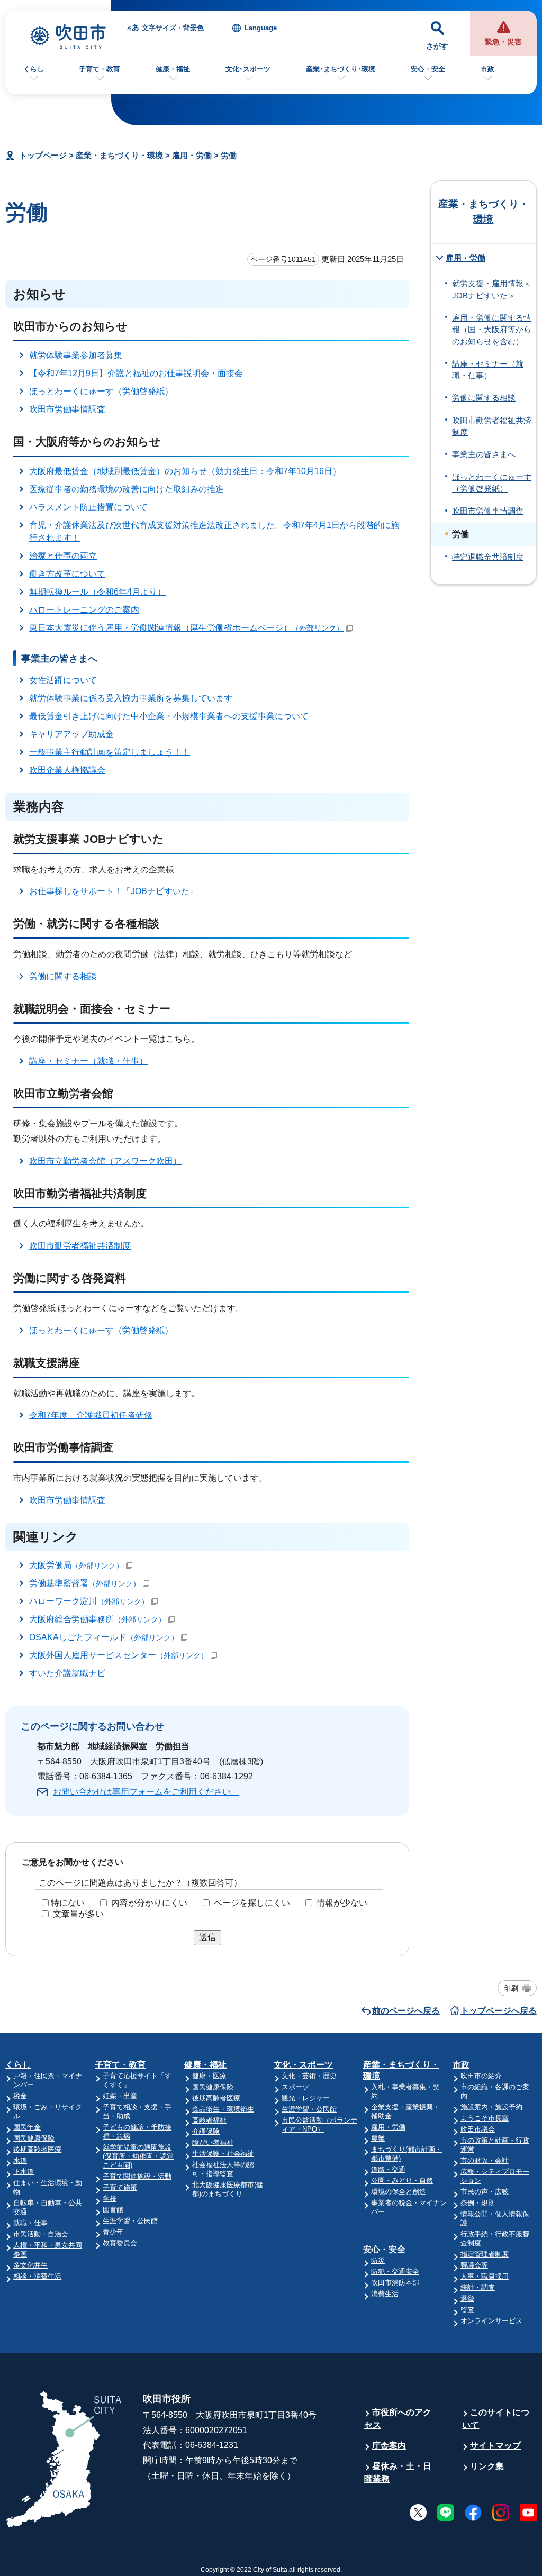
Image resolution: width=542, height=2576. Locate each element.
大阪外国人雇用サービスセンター (119, 1655)
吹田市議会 (478, 2129)
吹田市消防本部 (395, 2283)
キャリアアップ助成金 (71, 734)
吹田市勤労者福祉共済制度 (80, 1246)
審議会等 (474, 2265)
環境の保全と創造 (399, 2192)
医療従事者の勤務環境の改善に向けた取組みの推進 (127, 489)
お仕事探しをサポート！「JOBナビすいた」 (114, 891)
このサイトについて (496, 2419)
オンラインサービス (491, 2321)
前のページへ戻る (406, 2011)
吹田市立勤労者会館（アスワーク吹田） (105, 1161)
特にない (68, 1903)
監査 (467, 2310)
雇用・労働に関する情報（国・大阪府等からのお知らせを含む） (492, 330)
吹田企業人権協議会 (67, 770)
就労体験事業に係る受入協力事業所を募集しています (131, 698)
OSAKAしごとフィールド (104, 1637)
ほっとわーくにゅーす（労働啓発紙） (101, 391)
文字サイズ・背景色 (173, 28)
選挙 (467, 2299)
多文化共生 (30, 2265)
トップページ (43, 155)
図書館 (113, 2210)
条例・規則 (478, 2203)
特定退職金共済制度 (488, 557)
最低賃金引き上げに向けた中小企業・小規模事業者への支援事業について (169, 716)
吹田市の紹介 (481, 2076)
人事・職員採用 (485, 2276)
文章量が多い (78, 1914)
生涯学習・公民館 (130, 2221)
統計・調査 (478, 2287)
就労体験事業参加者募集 (76, 355)
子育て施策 (120, 2187)
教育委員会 (120, 2243)
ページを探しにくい (252, 1903)
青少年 (113, 2232)
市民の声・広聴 (485, 2192)
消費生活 (385, 2294)
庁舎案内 (389, 2446)
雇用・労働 (192, 155)
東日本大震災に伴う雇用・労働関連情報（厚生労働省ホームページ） (186, 628)
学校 (110, 2199)
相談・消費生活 (37, 2276)
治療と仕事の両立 (63, 556)
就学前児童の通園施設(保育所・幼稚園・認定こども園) (138, 2156)
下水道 (24, 2172)
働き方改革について (67, 574)
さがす (437, 46)
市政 (487, 69)
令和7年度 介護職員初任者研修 (91, 1415)
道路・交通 (388, 2169)
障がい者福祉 (213, 2142)
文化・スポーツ (303, 2065)
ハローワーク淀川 (89, 1601)
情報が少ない (342, 1903)
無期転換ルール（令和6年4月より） (97, 592)
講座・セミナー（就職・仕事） (88, 1061)
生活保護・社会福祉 (223, 2154)
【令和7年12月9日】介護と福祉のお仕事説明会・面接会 (136, 373)
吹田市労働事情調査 (67, 409)
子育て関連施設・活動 (137, 2176)
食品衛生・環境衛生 (223, 2109)
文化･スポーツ (248, 69)
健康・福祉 (173, 69)
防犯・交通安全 (395, 2272)
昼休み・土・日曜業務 (398, 2473)
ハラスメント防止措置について (88, 507)
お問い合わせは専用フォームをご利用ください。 (146, 1792)
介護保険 (206, 2131)
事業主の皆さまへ (484, 454)
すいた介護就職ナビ (67, 1673)
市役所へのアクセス (398, 2419)
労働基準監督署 (85, 1583)
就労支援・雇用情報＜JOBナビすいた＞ (492, 289)
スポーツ (295, 2087)
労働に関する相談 (63, 976)
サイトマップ (495, 2446)
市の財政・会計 (485, 2160)
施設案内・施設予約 (491, 2107)
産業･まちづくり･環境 (341, 69)
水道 (20, 2160)
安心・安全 (428, 69)
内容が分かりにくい (149, 1903)
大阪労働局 (76, 1565)
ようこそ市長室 (485, 2118)
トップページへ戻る (499, 2011)
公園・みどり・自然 (402, 2181)
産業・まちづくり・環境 (119, 155)
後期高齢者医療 (37, 2149)
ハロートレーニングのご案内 (84, 610)
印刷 (511, 1988)
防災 (378, 2260)
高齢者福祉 (209, 2120)
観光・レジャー (306, 2098)
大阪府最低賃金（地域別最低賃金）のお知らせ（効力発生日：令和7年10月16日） (185, 471)
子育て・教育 (100, 69)
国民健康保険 (34, 2138)
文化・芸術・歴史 (309, 2076)
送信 (207, 1937)
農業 (378, 2138)
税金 (20, 2096)
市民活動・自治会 (41, 2234)
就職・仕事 (30, 2223)
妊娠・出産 (120, 2096)
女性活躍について (63, 680)
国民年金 (27, 2127)
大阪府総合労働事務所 (97, 1619)
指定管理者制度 (485, 2254)
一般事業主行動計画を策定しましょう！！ (110, 752)
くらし (34, 69)
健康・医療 (209, 2076)
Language (261, 28)
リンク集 (487, 2466)
